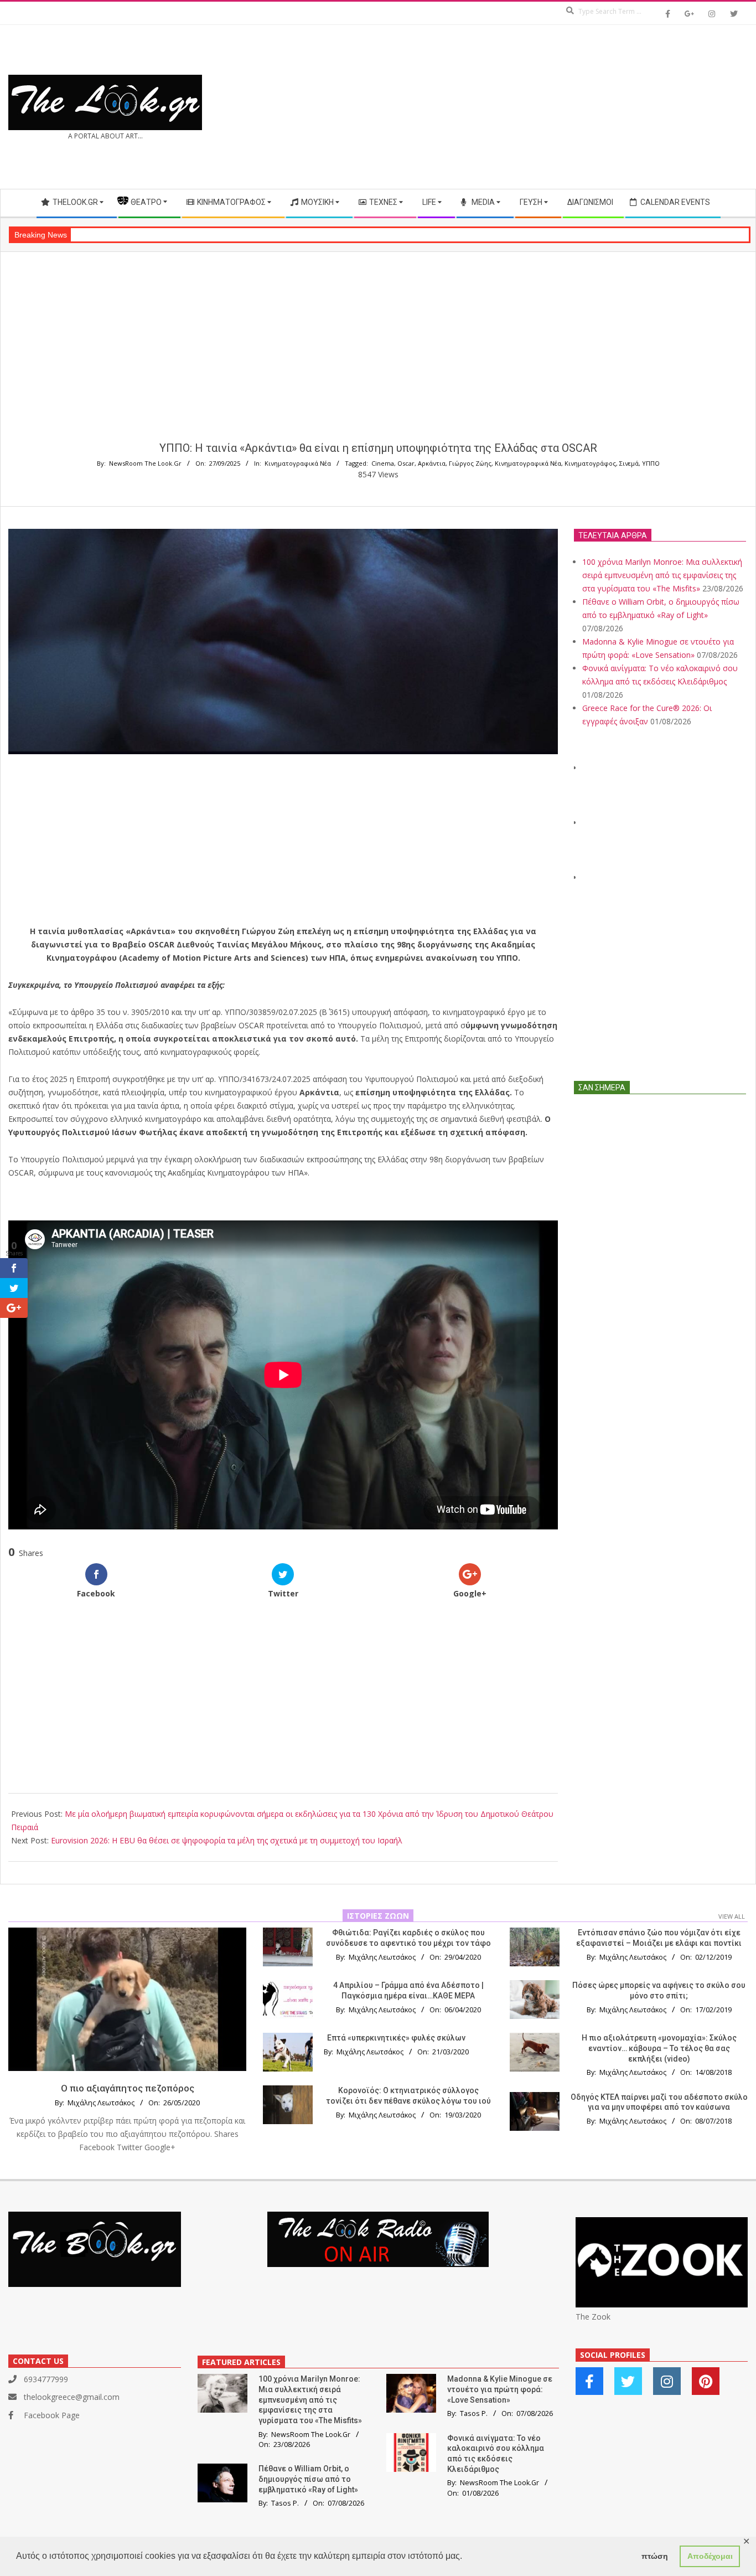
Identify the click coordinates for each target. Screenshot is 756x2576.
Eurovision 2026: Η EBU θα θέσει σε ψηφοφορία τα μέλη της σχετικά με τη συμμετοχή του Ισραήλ (227, 1840)
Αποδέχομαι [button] (710, 2556)
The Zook (593, 2317)
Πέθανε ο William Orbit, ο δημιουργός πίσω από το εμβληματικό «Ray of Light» (308, 2479)
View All (732, 1916)
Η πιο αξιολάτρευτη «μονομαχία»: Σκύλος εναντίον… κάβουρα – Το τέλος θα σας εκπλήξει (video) (659, 2048)
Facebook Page (52, 2415)
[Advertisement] (563, 107)
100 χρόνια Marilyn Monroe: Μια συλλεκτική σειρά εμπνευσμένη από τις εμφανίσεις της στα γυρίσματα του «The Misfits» (662, 575)
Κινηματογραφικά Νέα (298, 463)
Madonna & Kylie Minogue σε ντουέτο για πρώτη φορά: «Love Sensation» (500, 2389)
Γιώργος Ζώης (470, 463)
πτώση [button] (655, 2556)
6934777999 (46, 2379)
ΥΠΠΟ (651, 463)
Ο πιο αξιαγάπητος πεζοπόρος (128, 2088)
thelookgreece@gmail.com (72, 2397)
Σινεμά (629, 463)
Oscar (406, 463)
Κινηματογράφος (590, 463)
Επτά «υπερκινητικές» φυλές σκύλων (396, 2038)
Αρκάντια (432, 463)
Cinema (383, 463)
